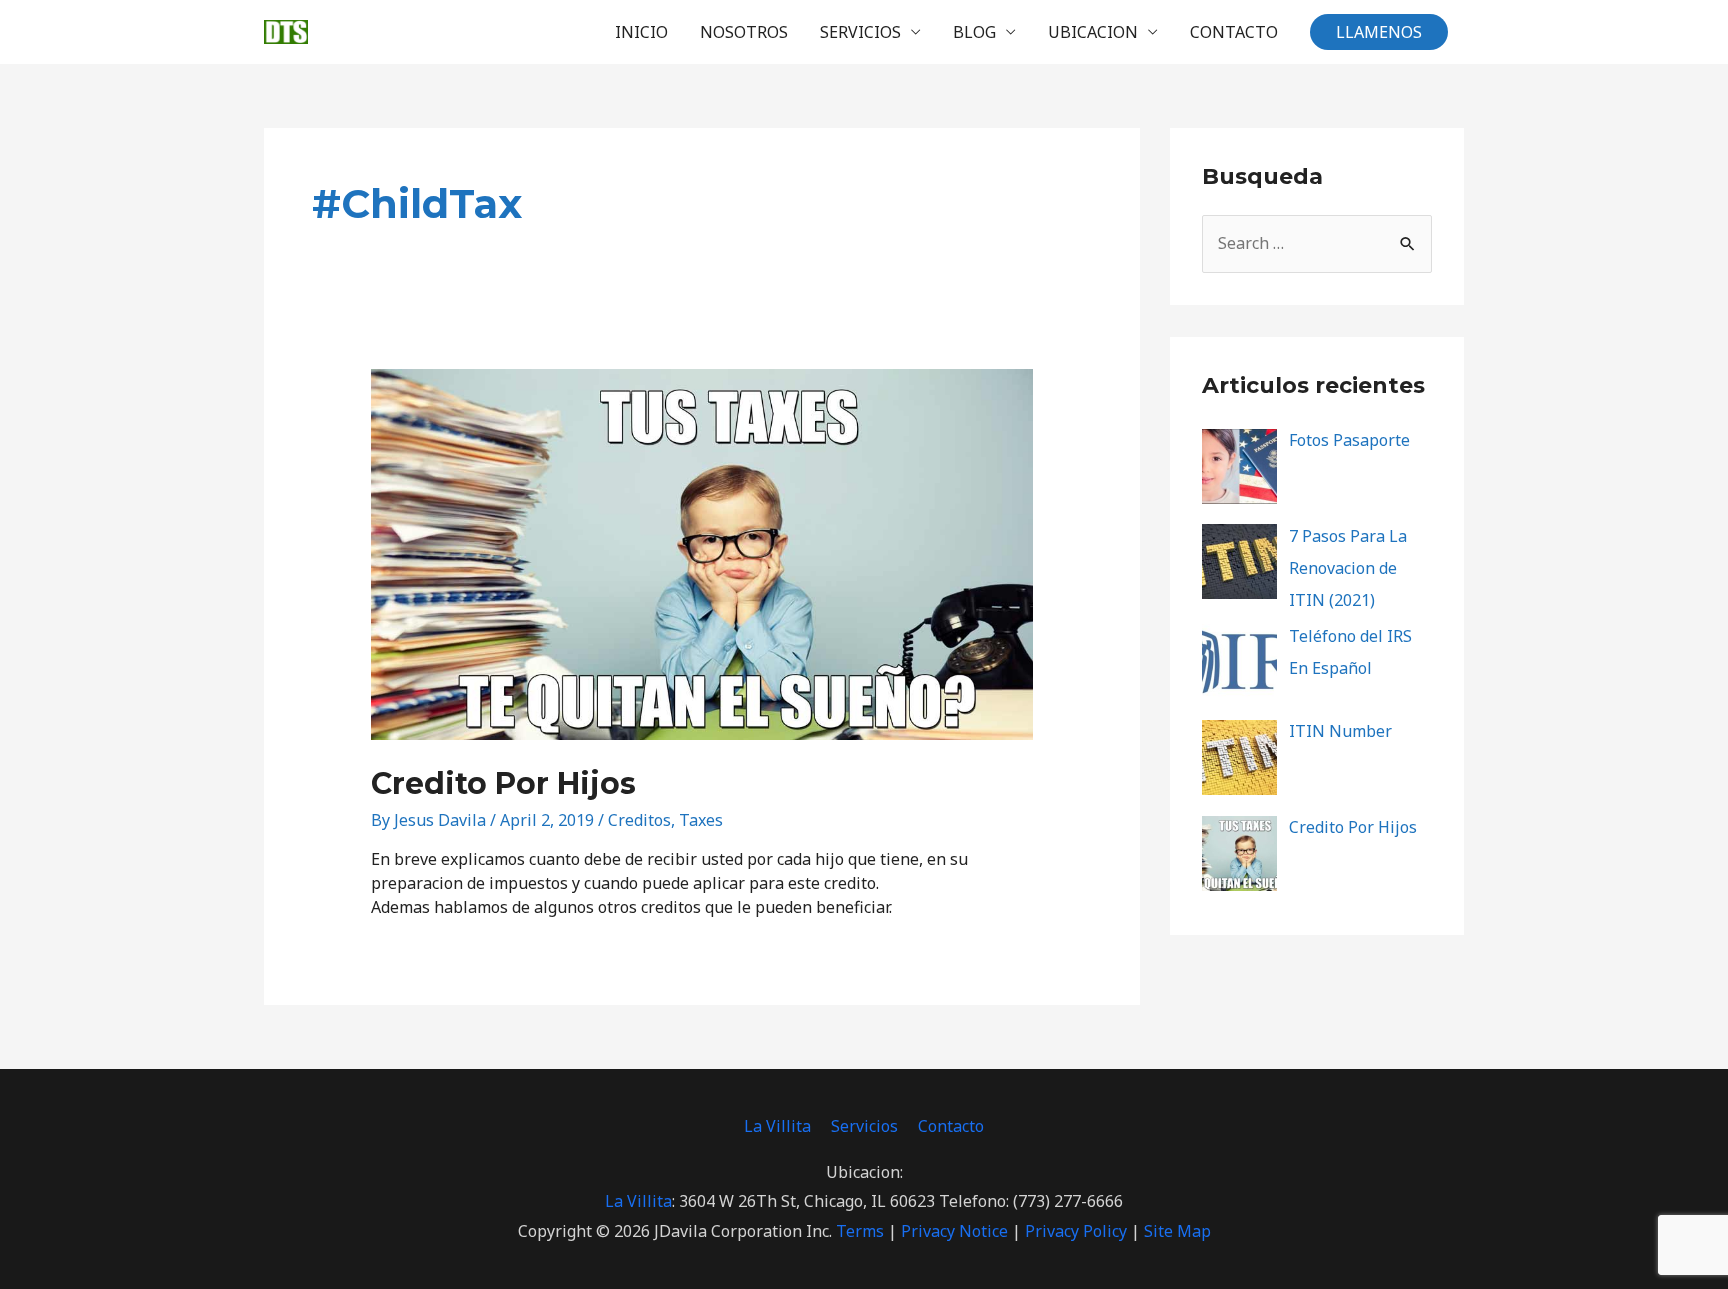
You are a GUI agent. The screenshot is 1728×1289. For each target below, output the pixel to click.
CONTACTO (1234, 32)
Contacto (951, 1126)
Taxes (701, 820)
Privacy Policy (1076, 1231)
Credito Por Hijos (503, 783)
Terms (860, 1231)
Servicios (864, 1126)
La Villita (777, 1126)
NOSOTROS (744, 32)
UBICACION (1093, 32)
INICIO (641, 32)
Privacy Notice (954, 1231)
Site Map (1177, 1231)
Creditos (639, 820)
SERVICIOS (860, 32)
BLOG (974, 32)
